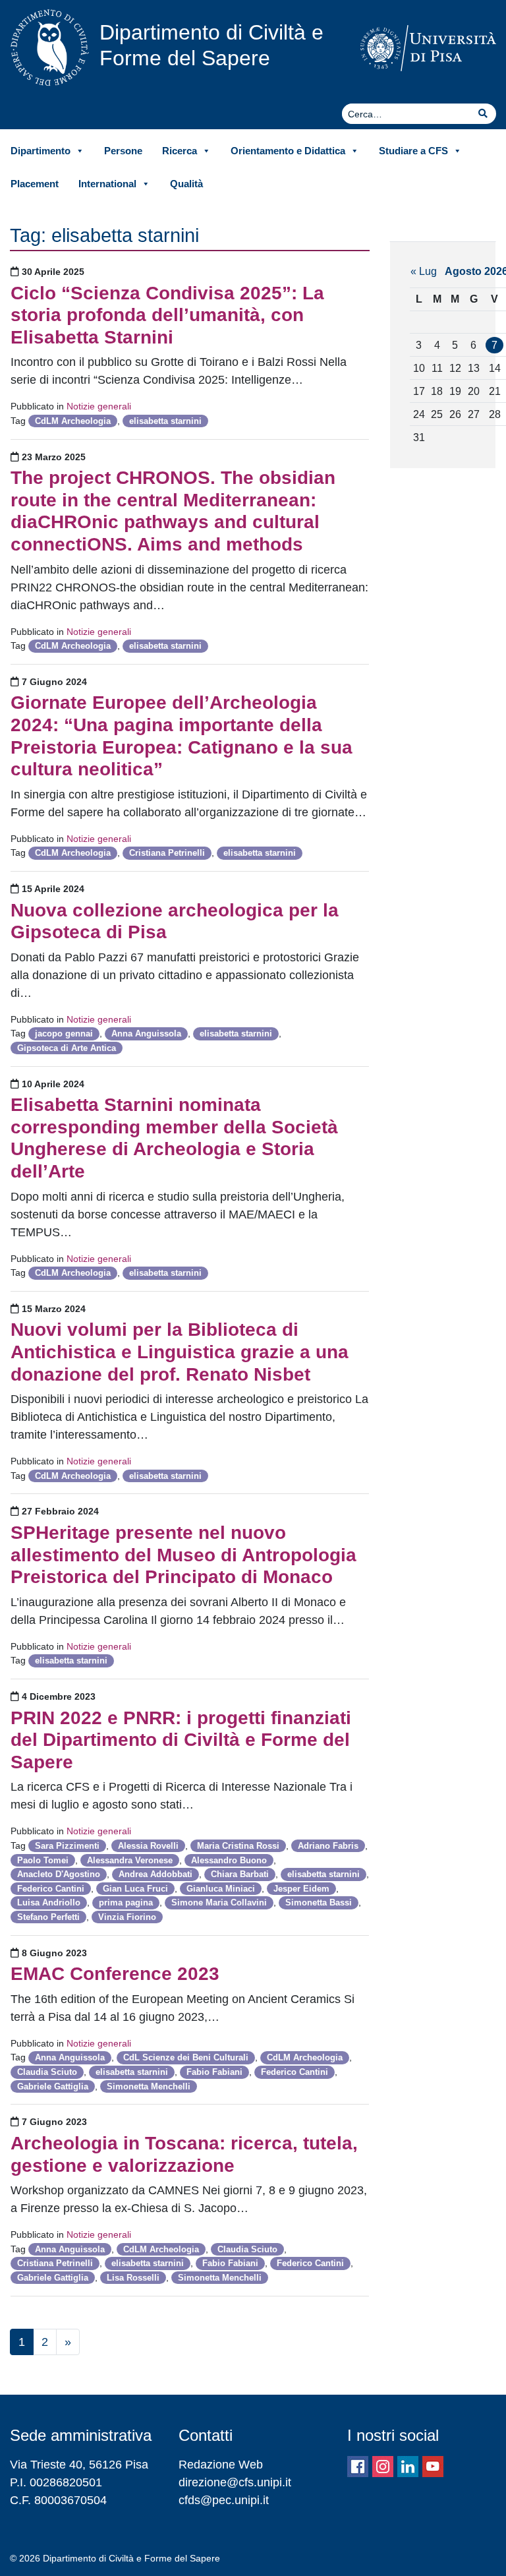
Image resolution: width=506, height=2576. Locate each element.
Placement (35, 184)
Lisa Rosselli (133, 2278)
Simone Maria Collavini (219, 1902)
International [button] (107, 184)
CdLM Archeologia (73, 421)
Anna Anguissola (146, 1033)
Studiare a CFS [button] (413, 151)
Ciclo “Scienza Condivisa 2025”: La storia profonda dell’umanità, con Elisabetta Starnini (167, 315)
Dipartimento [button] (41, 151)
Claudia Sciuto (47, 2072)
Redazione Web (221, 2465)
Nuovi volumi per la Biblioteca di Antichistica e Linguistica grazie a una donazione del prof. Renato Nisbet (180, 1352)
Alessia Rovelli (148, 1846)
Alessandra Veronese (130, 1860)
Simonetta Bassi (319, 1902)
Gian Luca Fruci (135, 1889)
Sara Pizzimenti (67, 1846)
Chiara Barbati (240, 1874)
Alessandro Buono (229, 1860)
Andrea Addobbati (155, 1874)
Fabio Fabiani (214, 2072)
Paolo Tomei (43, 1860)
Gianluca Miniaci (221, 1889)
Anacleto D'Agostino (59, 1874)
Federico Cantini (51, 1889)
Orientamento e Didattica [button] (288, 151)
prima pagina (126, 1902)
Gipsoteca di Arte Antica (67, 1048)
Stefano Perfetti (48, 1917)
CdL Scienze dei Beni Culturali (186, 2057)
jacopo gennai (64, 1033)
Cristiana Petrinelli (167, 853)
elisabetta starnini (165, 421)
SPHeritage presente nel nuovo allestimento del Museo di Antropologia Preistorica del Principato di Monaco (183, 1555)
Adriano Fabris (328, 1846)
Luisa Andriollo (49, 1902)
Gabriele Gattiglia (53, 2086)
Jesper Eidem (301, 1889)
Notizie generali (99, 406)
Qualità (186, 184)
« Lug (424, 271)
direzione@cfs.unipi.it (235, 2482)
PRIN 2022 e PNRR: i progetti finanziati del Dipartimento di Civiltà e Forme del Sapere (181, 1740)
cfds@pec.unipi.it (224, 2500)
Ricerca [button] (180, 151)
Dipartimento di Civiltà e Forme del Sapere (211, 45)
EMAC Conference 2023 (115, 1974)
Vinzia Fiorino (127, 1917)
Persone (123, 151)
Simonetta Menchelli (149, 2086)
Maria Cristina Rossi (238, 1846)
